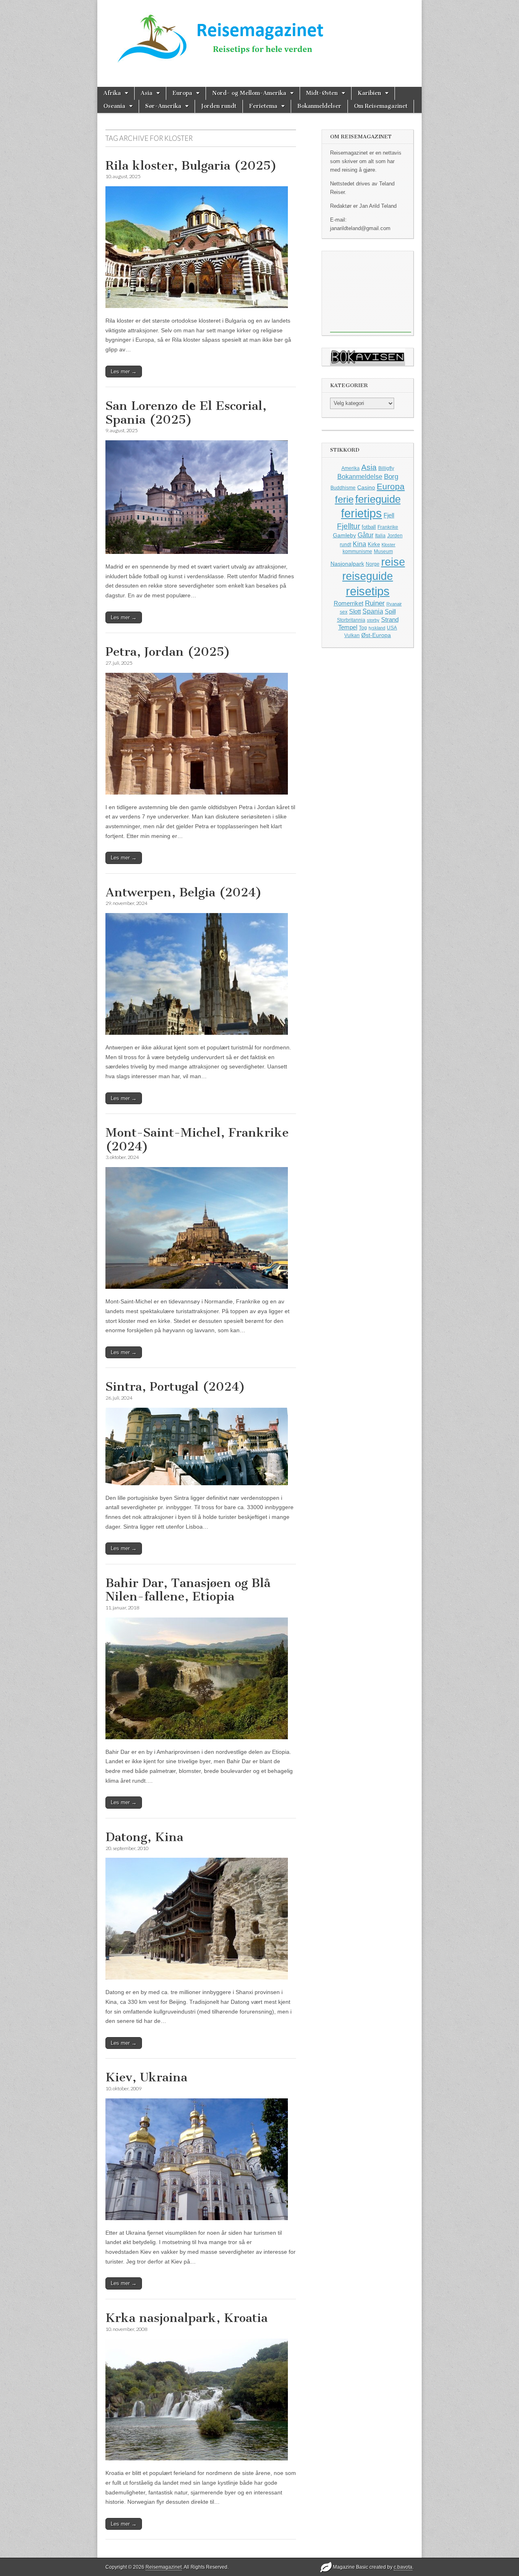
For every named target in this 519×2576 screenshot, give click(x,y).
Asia (147, 93)
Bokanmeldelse (360, 477)
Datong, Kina (144, 1837)
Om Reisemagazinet (381, 106)
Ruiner (375, 603)
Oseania (114, 106)
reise (393, 562)
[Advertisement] (371, 292)
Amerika (351, 468)
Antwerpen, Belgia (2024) (184, 892)
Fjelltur (349, 526)
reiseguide (368, 576)
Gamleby (344, 535)
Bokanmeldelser (319, 106)
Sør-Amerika (163, 106)
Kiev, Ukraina (146, 2077)
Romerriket (349, 603)
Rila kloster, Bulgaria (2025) (191, 166)
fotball (369, 527)
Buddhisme (343, 488)
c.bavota (403, 2567)
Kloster (388, 545)
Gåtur (366, 535)
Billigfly (386, 468)
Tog (363, 628)
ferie (344, 499)
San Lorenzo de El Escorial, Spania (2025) (186, 413)
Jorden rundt (219, 106)
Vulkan (352, 635)
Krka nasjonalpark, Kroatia (187, 2318)
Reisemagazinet (164, 2567)
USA (392, 628)
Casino (366, 487)
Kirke (374, 544)
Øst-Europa (376, 635)
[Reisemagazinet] (259, 36)
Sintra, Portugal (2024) (175, 1387)
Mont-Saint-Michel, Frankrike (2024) (197, 1139)
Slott (355, 611)
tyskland (377, 628)
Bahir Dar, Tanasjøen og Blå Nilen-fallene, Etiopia (188, 1590)
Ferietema (263, 106)
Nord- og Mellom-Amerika (249, 93)
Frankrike (388, 527)
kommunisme (357, 551)
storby (373, 620)
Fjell (389, 515)
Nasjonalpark (347, 564)
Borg (391, 477)
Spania (373, 611)
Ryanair (394, 604)
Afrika (112, 93)
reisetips (368, 591)
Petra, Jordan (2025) (168, 652)
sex (344, 612)
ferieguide (378, 499)
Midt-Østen (322, 93)
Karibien (369, 93)
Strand (390, 620)
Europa (182, 93)
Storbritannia (351, 620)
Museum (383, 551)
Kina (359, 544)
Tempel (348, 627)
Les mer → (124, 372)
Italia (380, 536)
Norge (373, 564)
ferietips (361, 513)
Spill (390, 611)
